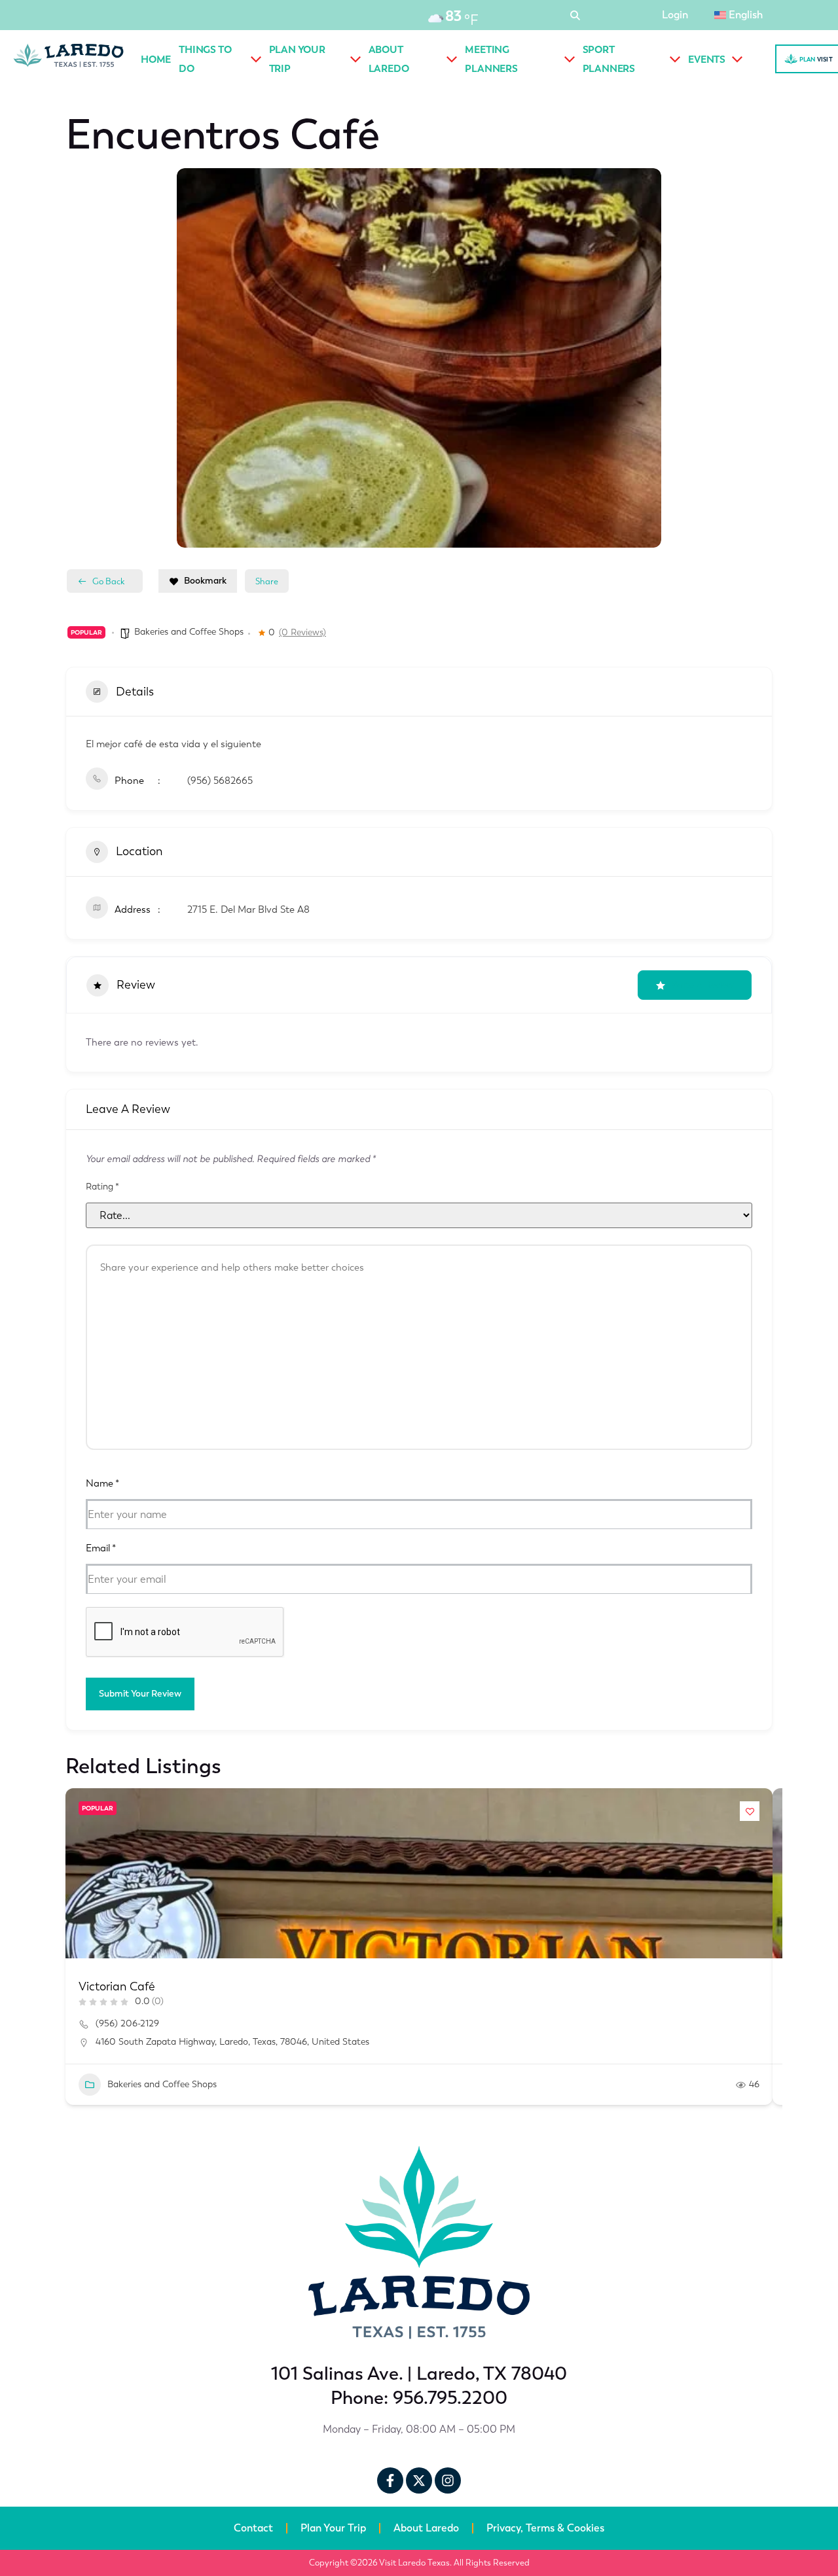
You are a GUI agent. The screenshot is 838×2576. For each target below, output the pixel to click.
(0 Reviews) (302, 633)
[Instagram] (448, 2480)
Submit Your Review (140, 1694)
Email (101, 1548)
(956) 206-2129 (127, 2023)
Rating (102, 1187)
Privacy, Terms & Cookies (545, 2528)
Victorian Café (117, 1986)
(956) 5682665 (220, 781)
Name (102, 1483)
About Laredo (426, 2528)
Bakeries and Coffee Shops (189, 632)
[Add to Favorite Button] (750, 1811)
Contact (253, 2528)
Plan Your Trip (333, 2528)
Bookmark (205, 581)
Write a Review (703, 985)
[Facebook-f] (390, 2480)
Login (675, 15)
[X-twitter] (419, 2480)
